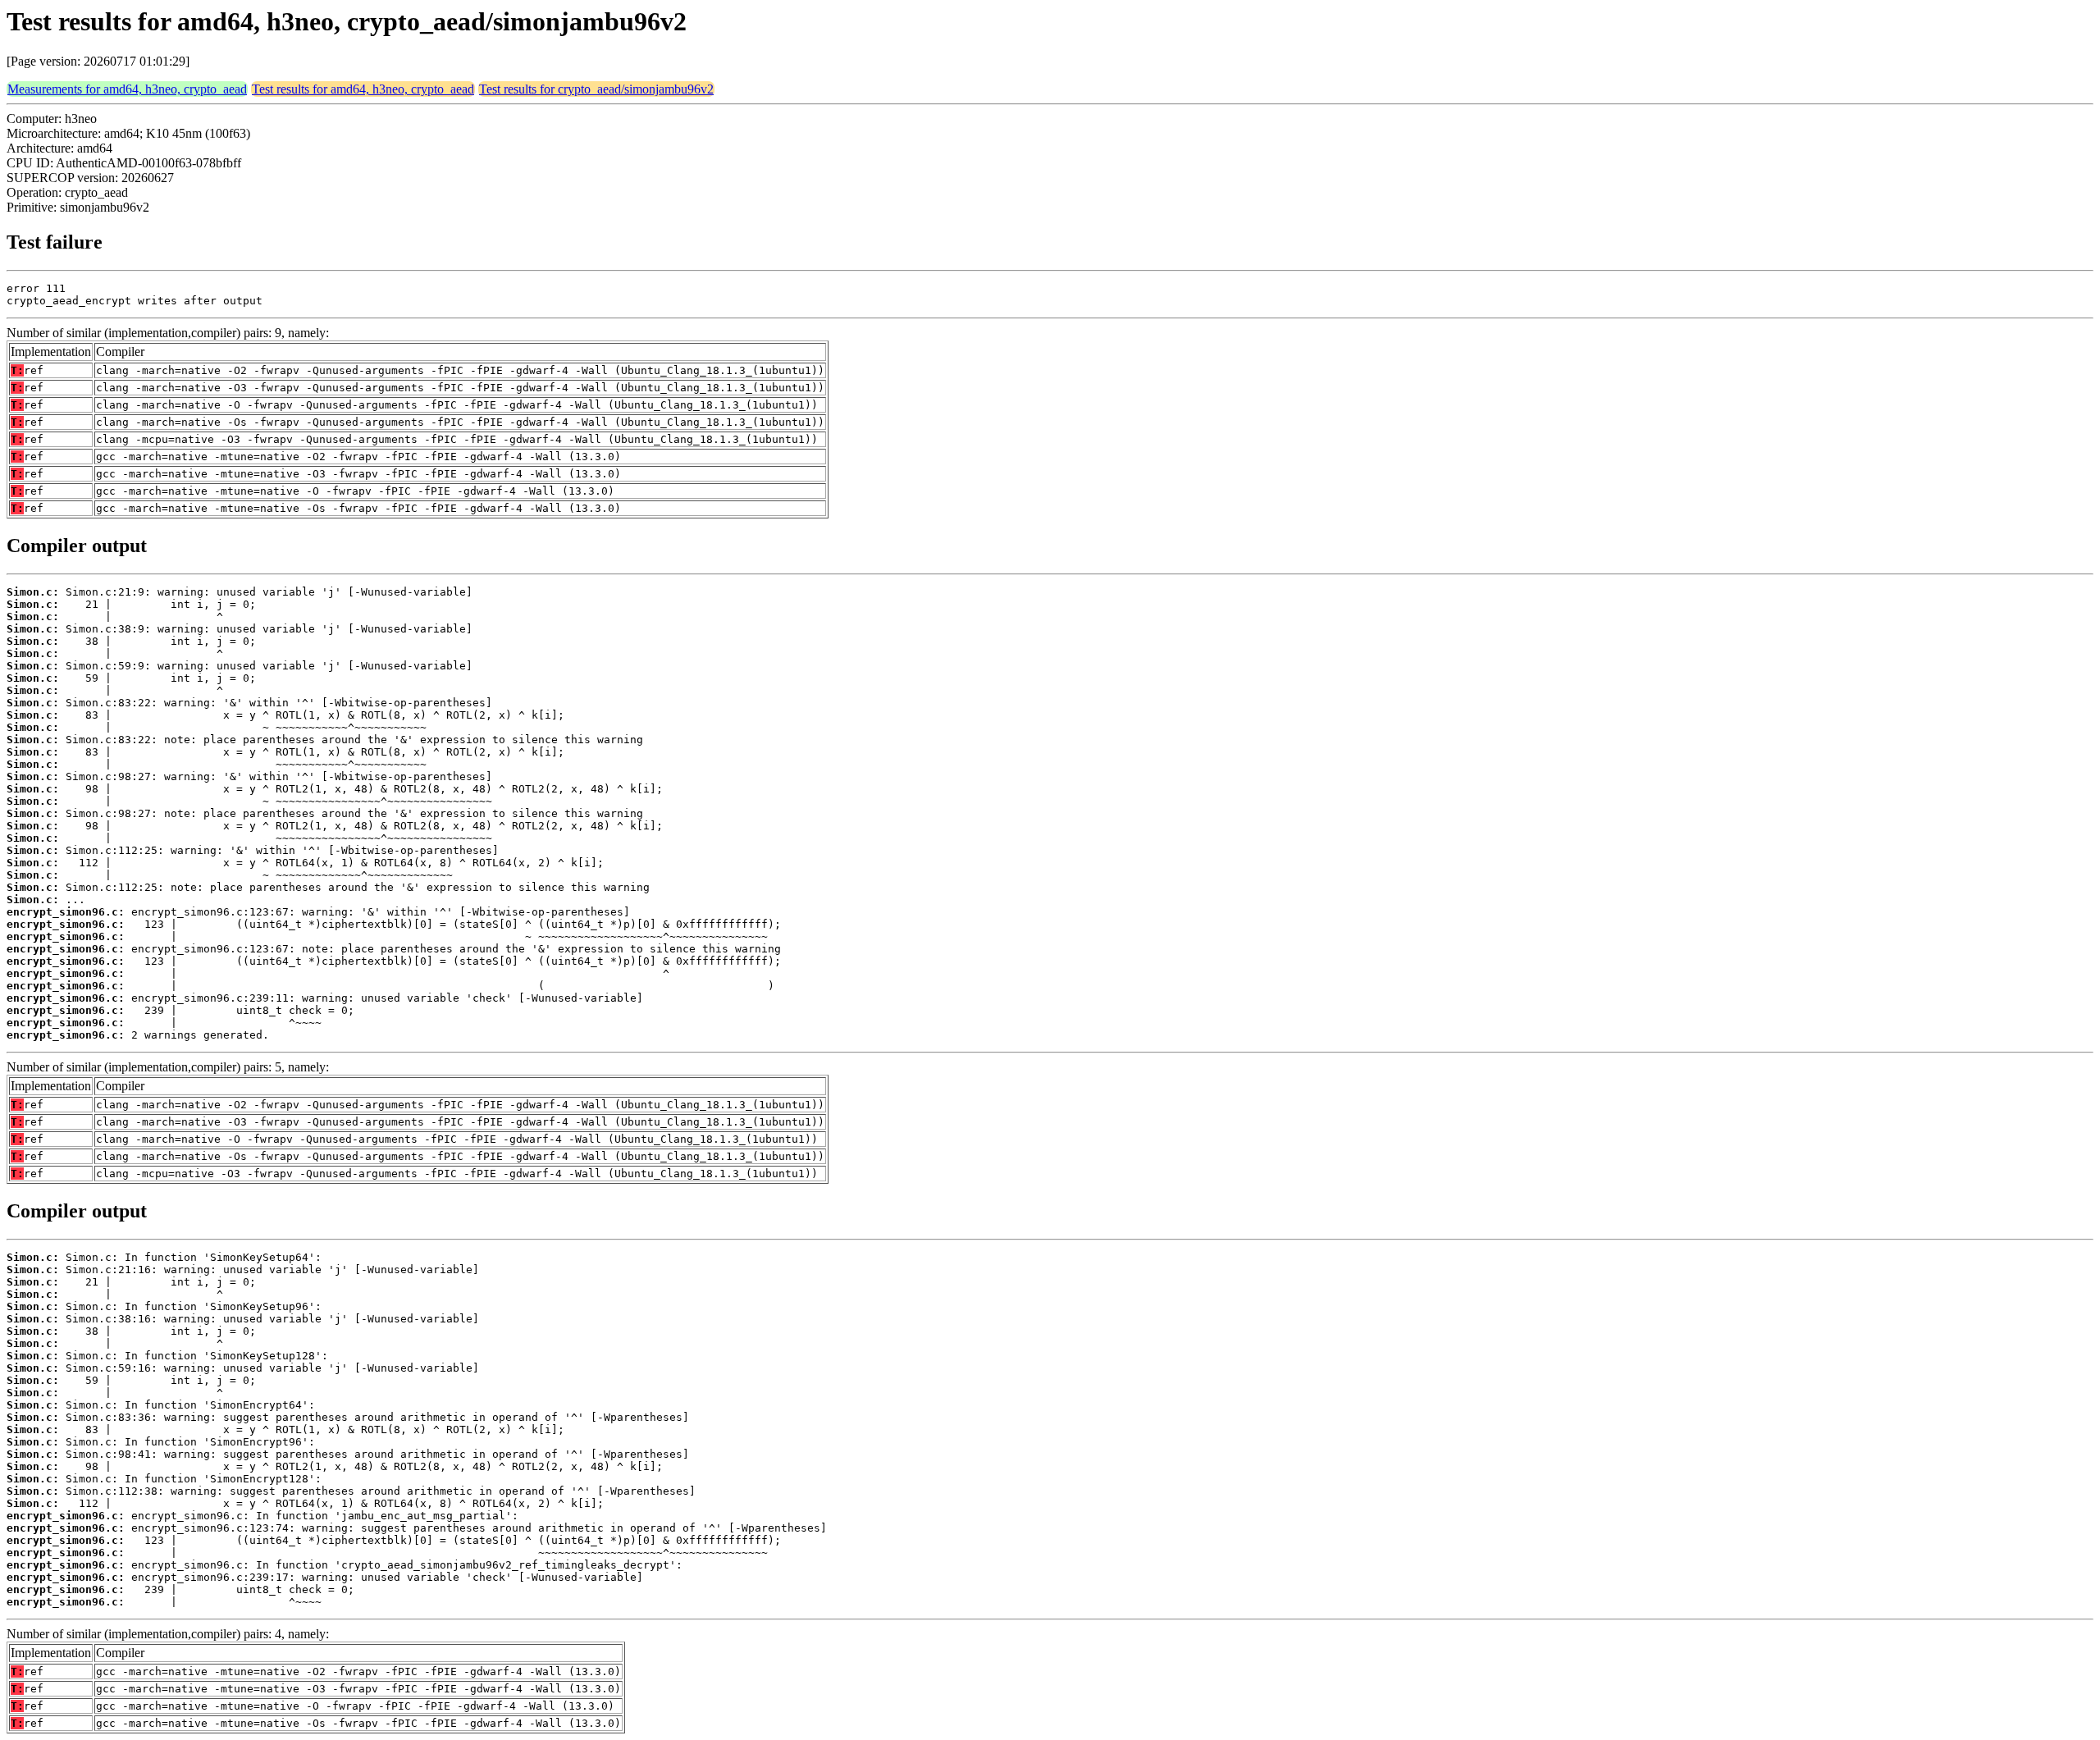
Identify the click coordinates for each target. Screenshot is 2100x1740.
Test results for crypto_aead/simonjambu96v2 (596, 89)
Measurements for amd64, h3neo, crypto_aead (127, 89)
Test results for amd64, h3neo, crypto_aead (363, 89)
